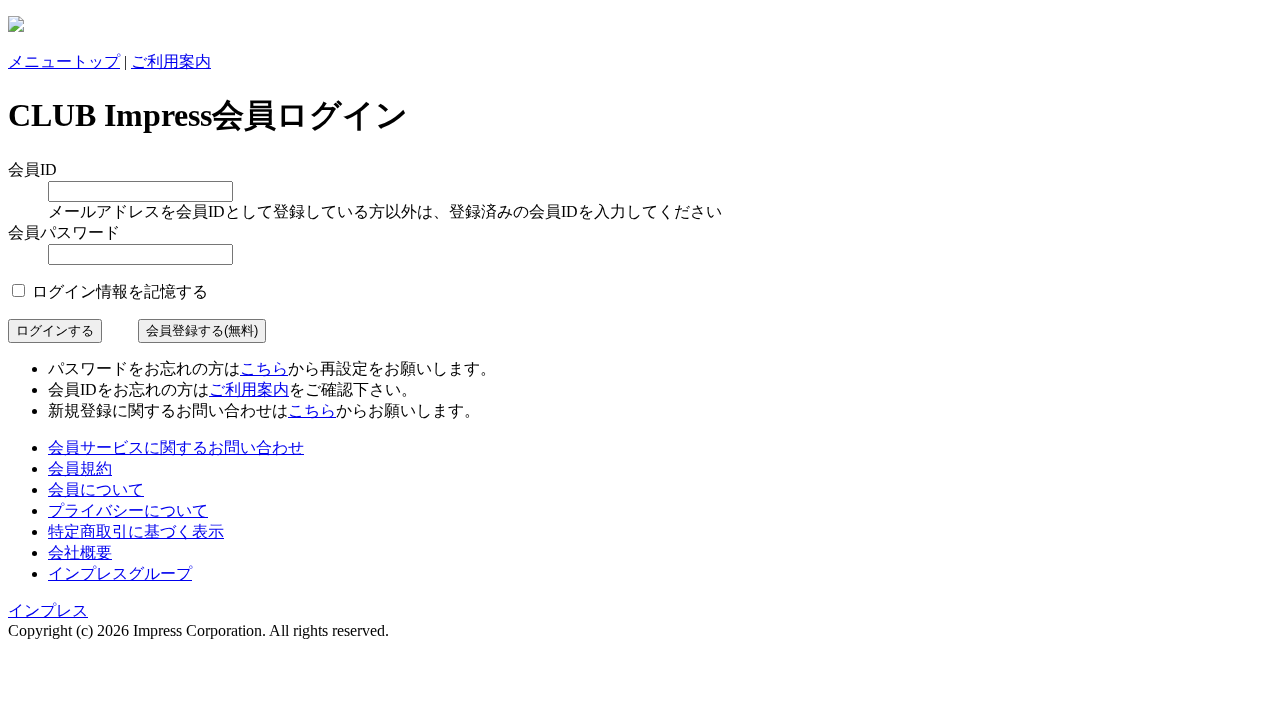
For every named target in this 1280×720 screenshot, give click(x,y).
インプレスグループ (120, 573)
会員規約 (80, 468)
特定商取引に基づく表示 (136, 531)
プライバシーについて (128, 510)
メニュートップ (64, 61)
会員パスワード (64, 232)
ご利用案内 (171, 61)
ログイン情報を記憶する (118, 291)
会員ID (32, 169)
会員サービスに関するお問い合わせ (176, 447)
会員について (96, 489)
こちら (264, 368)
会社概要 (80, 552)
